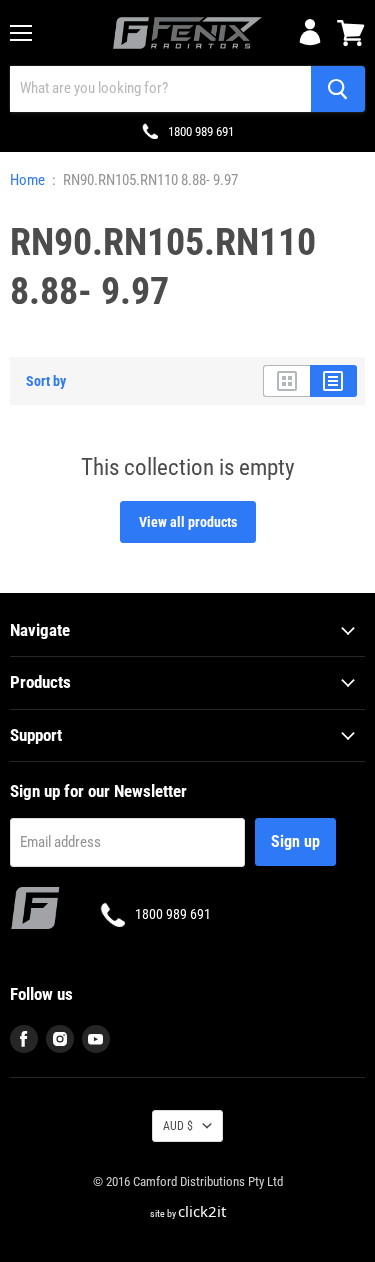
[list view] (333, 381)
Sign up (295, 841)
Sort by (46, 381)
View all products (188, 522)
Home (27, 180)
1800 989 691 (201, 131)
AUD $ (178, 1126)
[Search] (338, 89)
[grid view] (286, 381)
